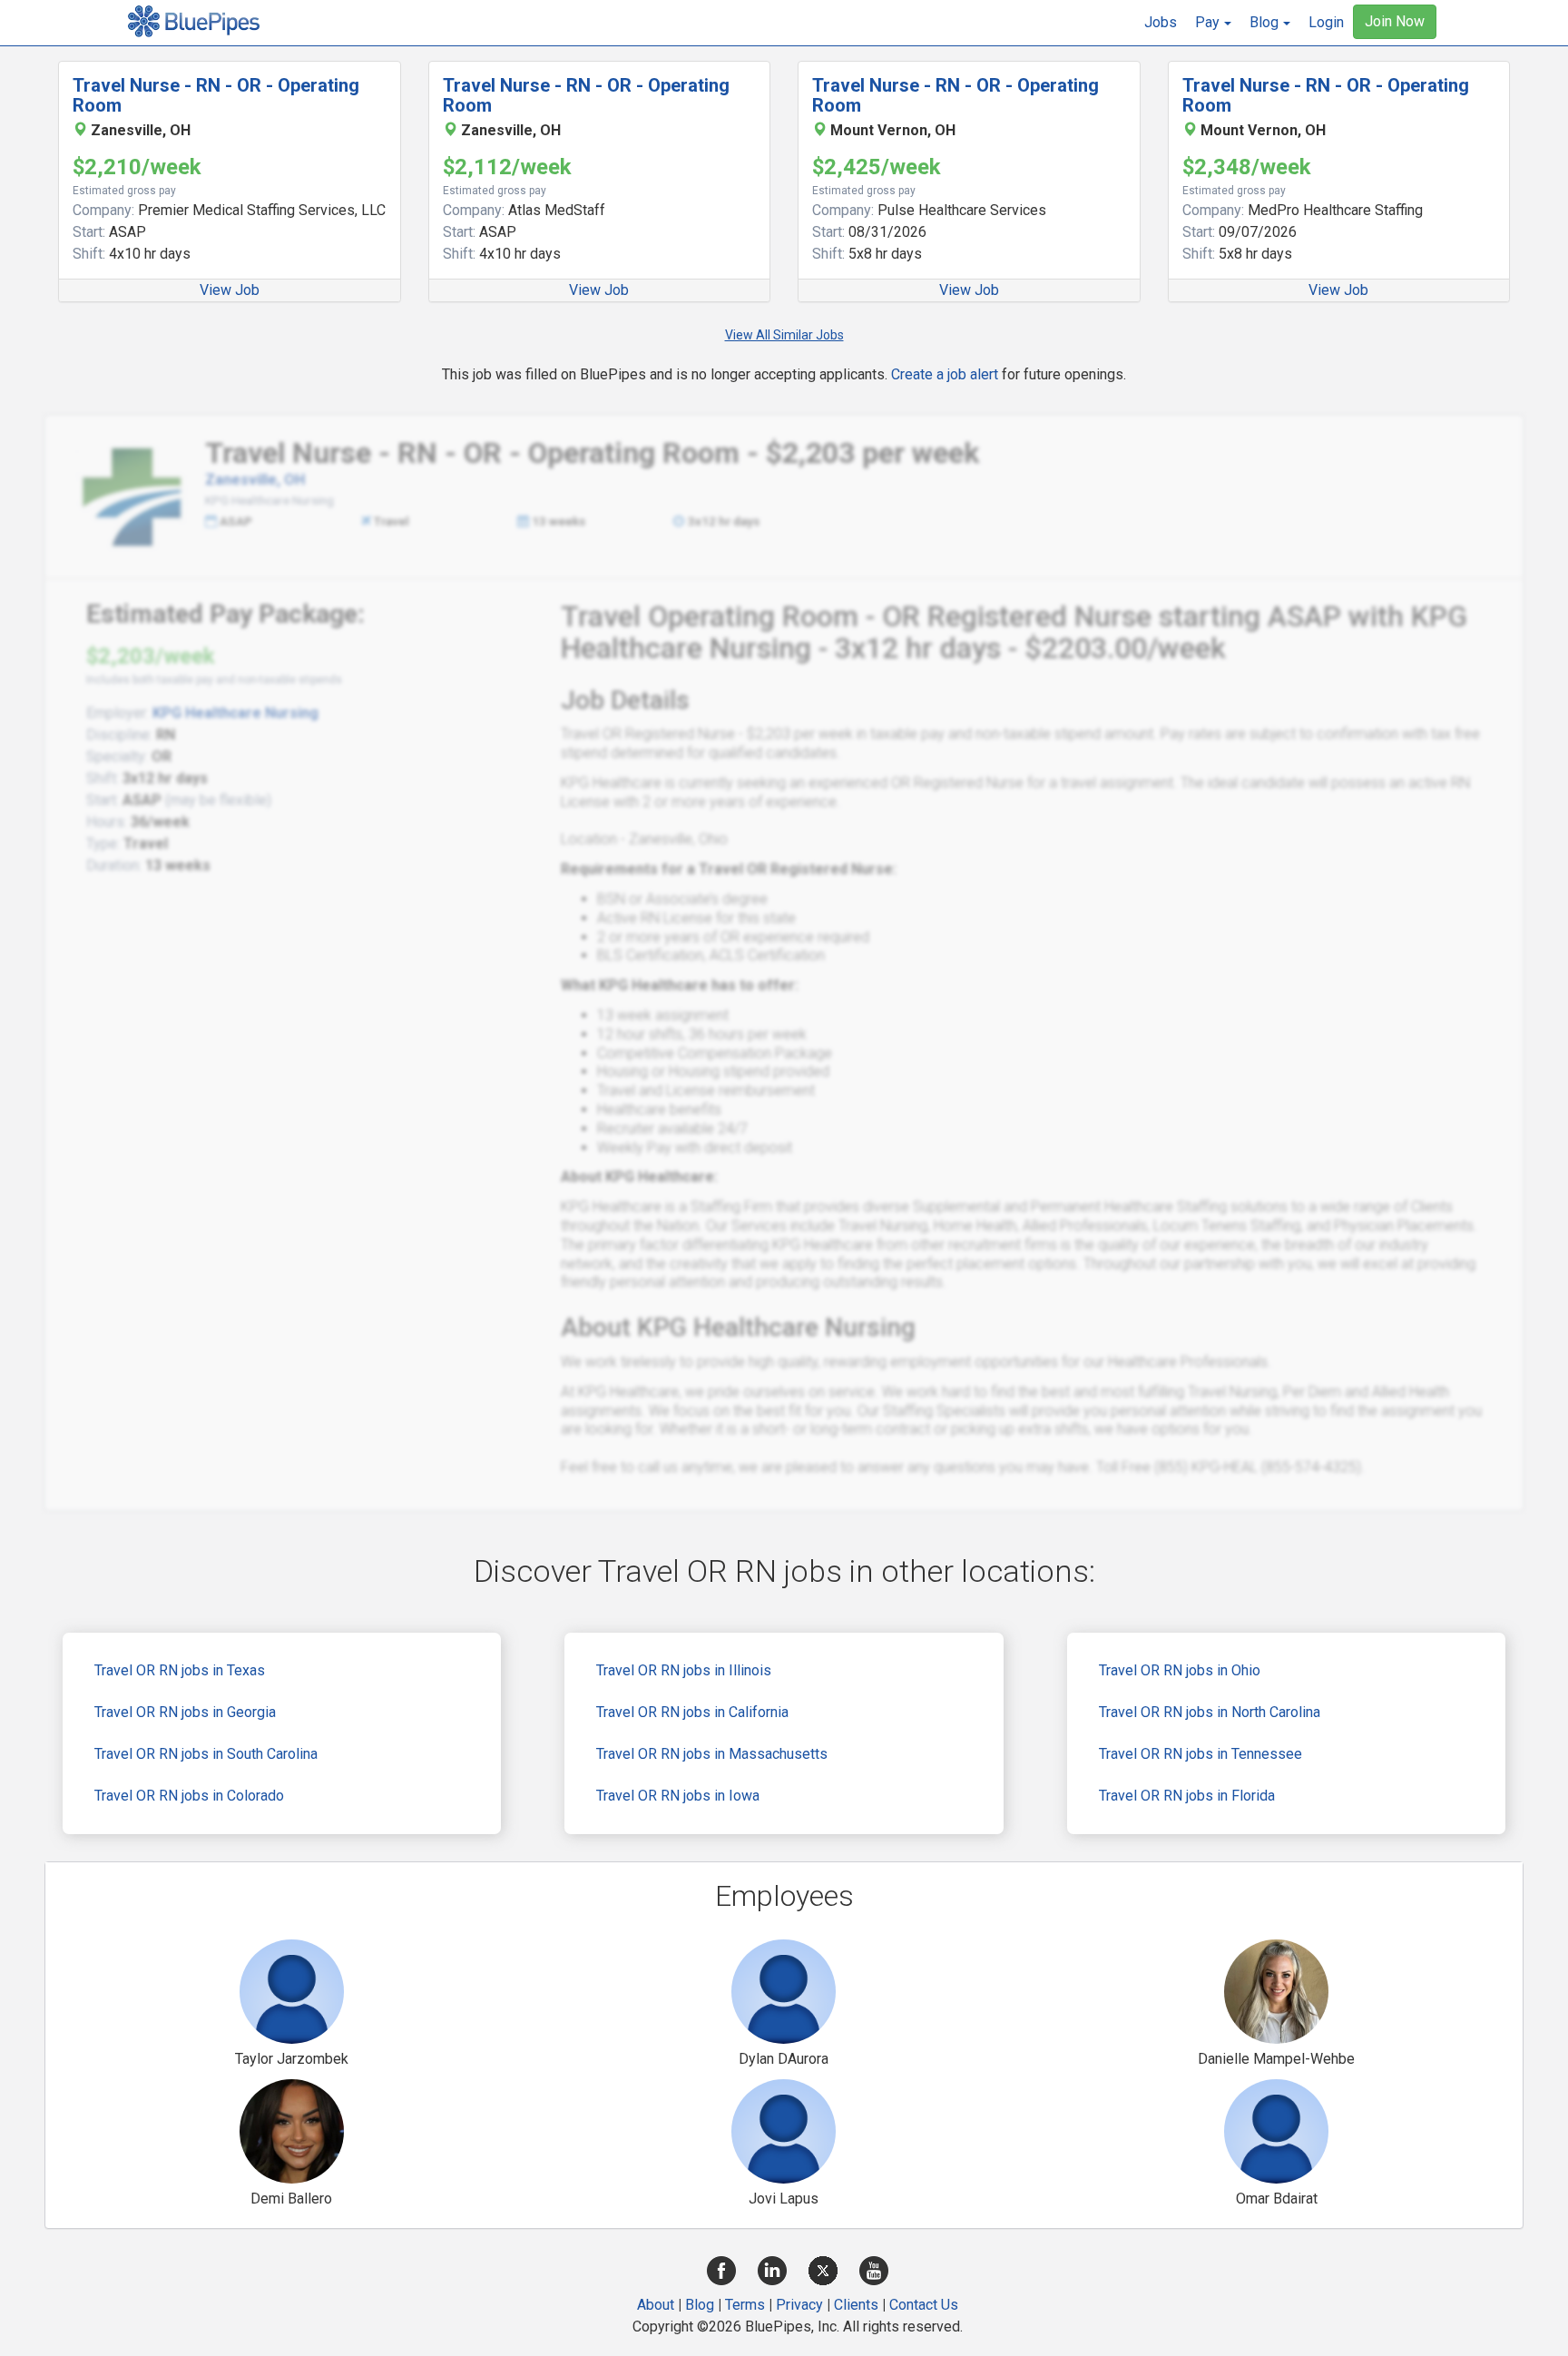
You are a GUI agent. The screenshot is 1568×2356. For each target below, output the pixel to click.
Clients (856, 2305)
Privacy (799, 2305)
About (656, 2305)
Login (1326, 22)
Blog (700, 2305)
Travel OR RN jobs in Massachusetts (712, 1754)
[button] (1213, 23)
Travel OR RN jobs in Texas (180, 1670)
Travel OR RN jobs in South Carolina (206, 1754)
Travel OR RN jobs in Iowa (678, 1796)
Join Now (1395, 21)
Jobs (1161, 22)
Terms (745, 2305)
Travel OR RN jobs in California (692, 1712)
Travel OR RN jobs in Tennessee (1200, 1754)
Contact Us (924, 2305)
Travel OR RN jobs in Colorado (189, 1796)
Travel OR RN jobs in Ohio (1180, 1670)
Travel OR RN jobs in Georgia (185, 1712)
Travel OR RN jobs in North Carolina (1210, 1712)
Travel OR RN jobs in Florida (1187, 1796)
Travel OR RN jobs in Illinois (684, 1670)
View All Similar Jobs (784, 335)
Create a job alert (945, 374)
